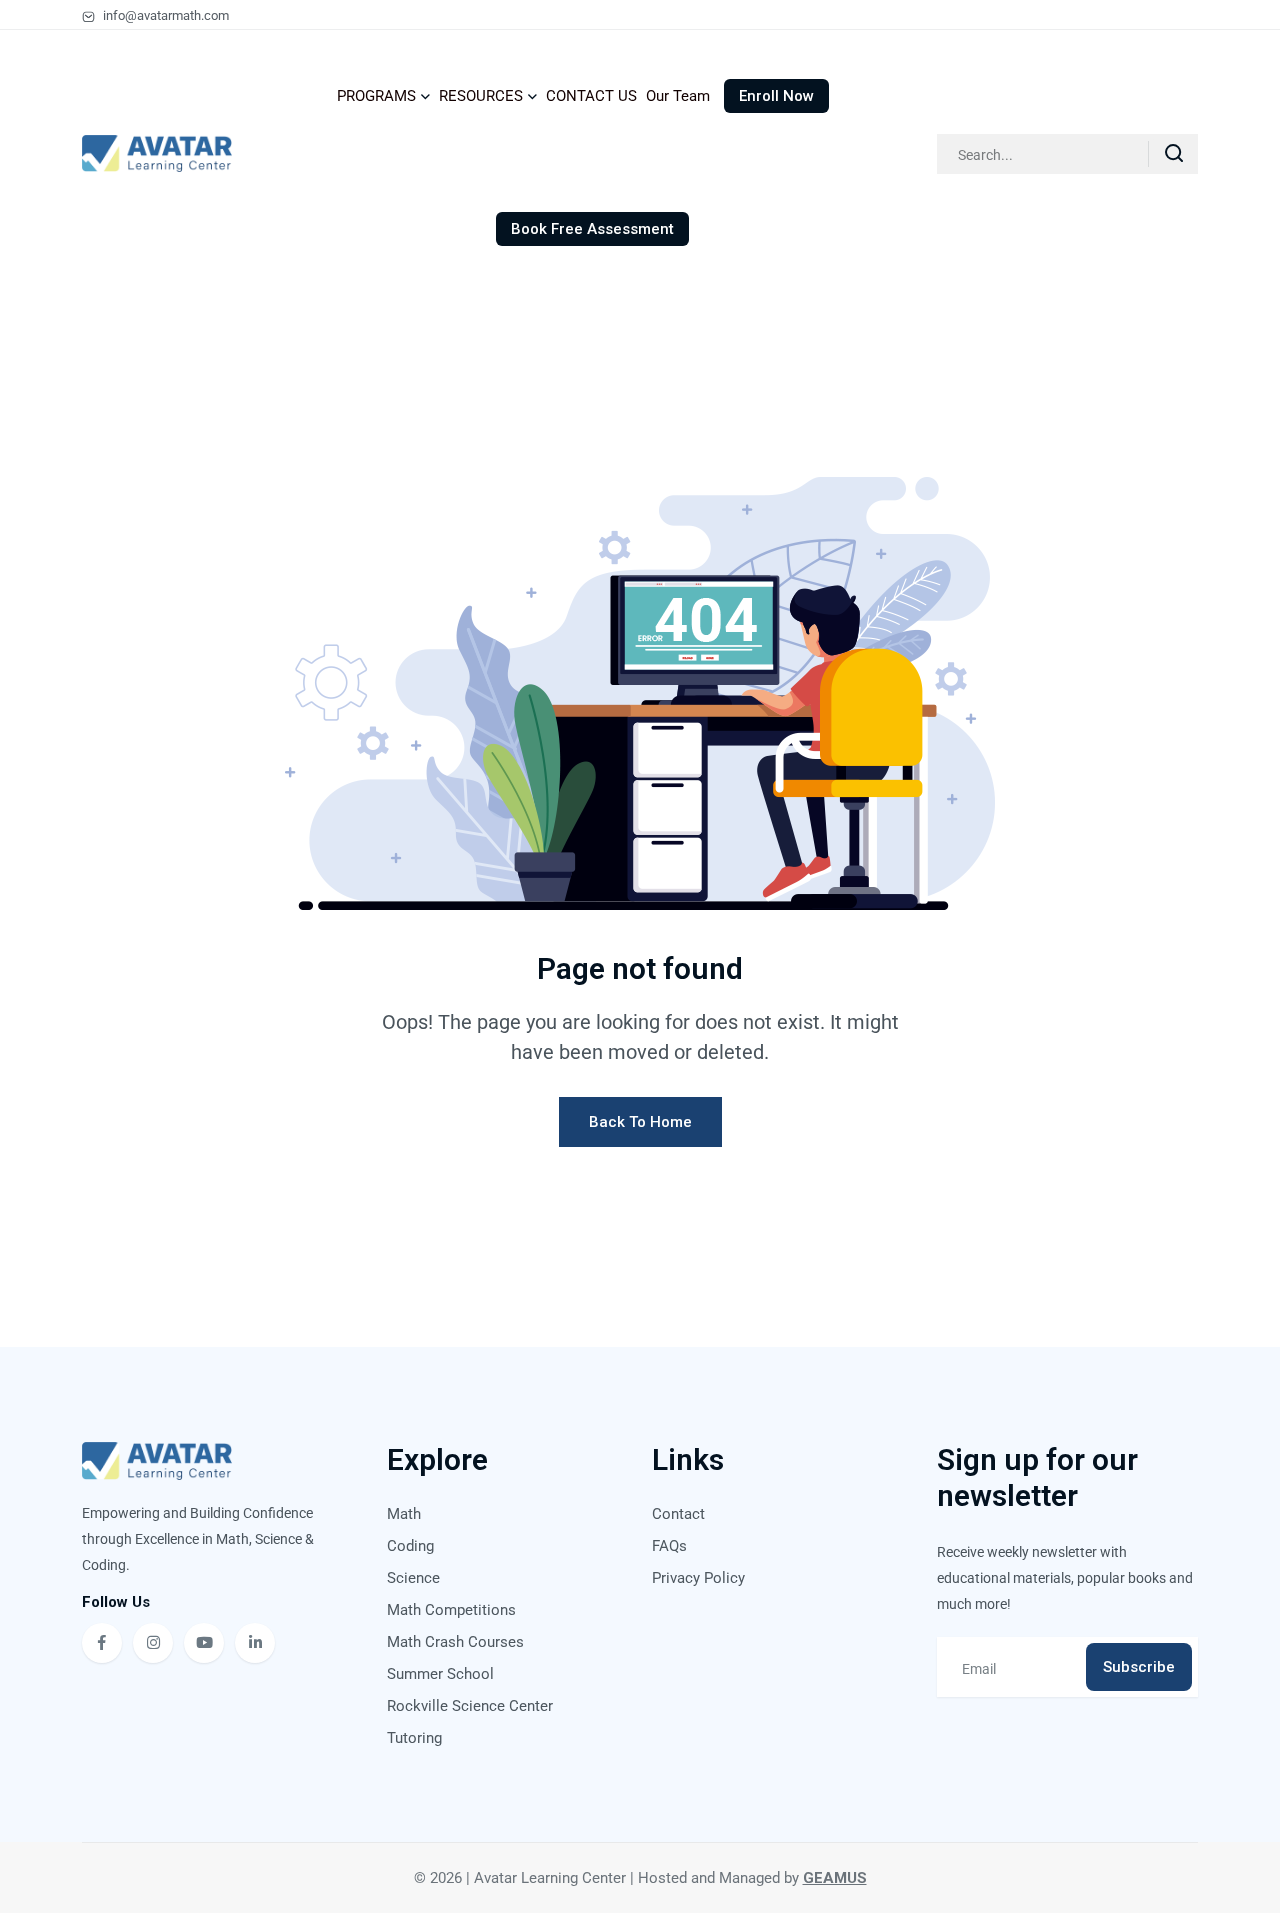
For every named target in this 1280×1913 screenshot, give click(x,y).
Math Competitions (451, 1610)
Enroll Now (776, 96)
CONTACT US (591, 96)
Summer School (440, 1674)
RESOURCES (481, 96)
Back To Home (640, 1122)
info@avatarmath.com (164, 15)
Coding (410, 1546)
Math (404, 1514)
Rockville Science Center (470, 1706)
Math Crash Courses (455, 1642)
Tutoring (414, 1738)
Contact (678, 1514)
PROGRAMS (376, 96)
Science (413, 1578)
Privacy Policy (698, 1578)
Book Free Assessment (592, 229)
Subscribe (1139, 1667)
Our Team (678, 96)
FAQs (669, 1546)
